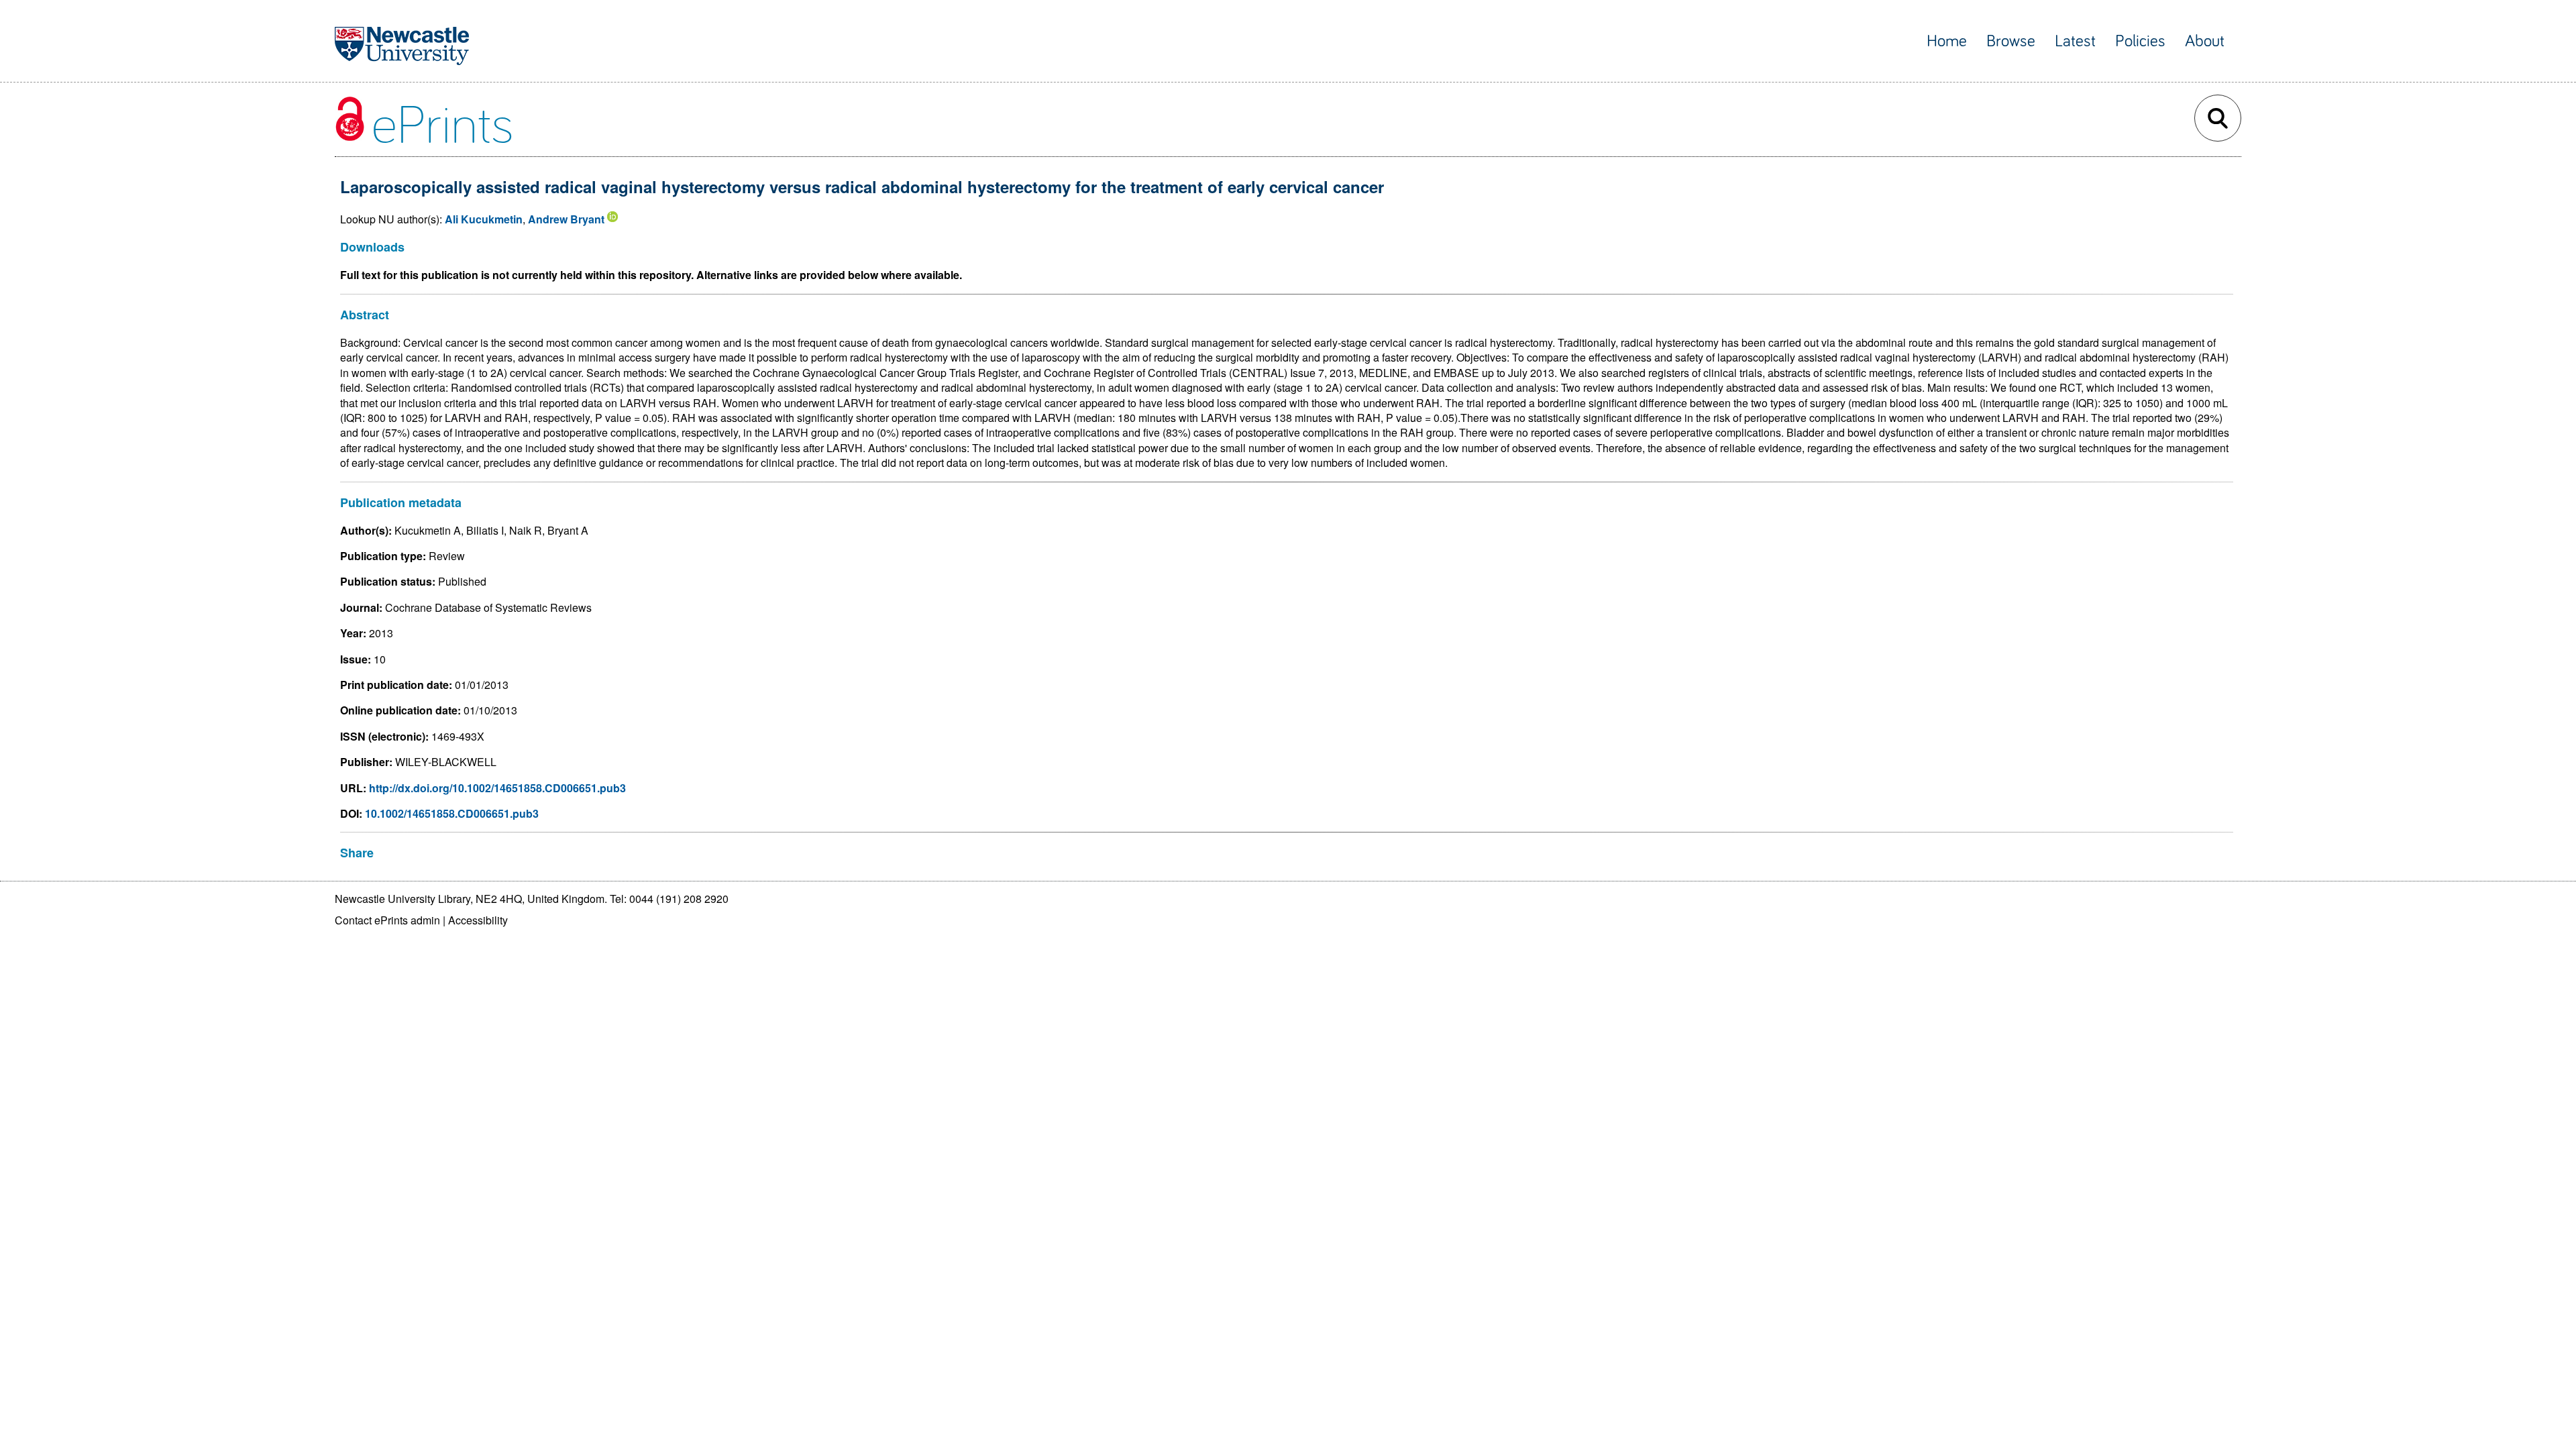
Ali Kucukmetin (484, 219)
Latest (2075, 41)
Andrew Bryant (566, 219)
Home (1947, 41)
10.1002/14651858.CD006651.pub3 (452, 813)
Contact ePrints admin (387, 920)
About (2205, 41)
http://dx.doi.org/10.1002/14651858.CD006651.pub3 (497, 788)
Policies (2140, 41)
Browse (2011, 41)
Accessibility (478, 920)
